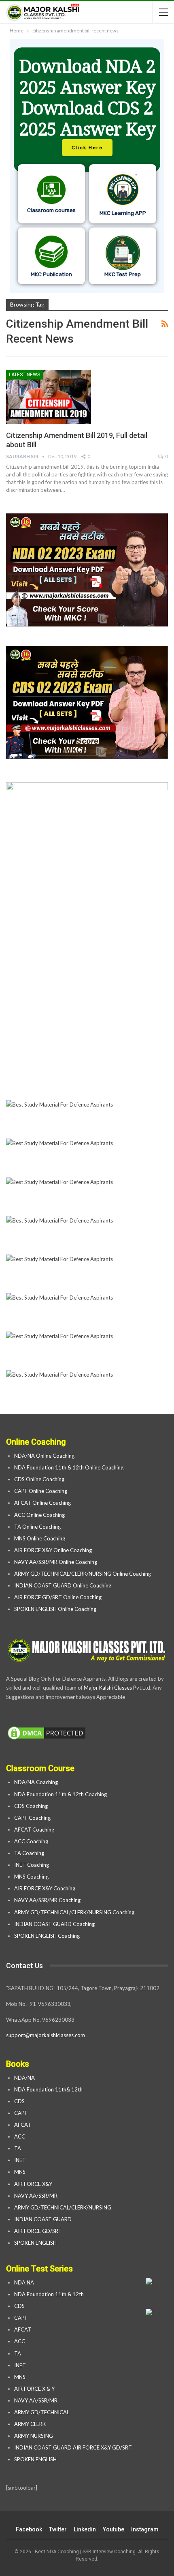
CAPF (21, 2113)
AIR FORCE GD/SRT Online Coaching (58, 1597)
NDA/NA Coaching (36, 1782)
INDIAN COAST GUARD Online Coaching (63, 1585)
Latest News (24, 375)
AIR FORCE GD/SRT (39, 2231)
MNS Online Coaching (40, 1538)
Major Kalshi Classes (108, 1688)
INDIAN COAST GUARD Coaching (54, 1924)
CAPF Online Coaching (41, 1491)
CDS (19, 2101)
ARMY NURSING (34, 2436)
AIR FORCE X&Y (34, 2184)
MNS (20, 2172)
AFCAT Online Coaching (42, 1503)
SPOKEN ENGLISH (36, 2243)
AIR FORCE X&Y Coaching (45, 1888)
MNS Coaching (31, 1877)
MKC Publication (51, 274)
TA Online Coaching (37, 1527)
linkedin (85, 2529)
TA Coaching (29, 1853)
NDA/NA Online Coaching (44, 1456)
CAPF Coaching (32, 1818)
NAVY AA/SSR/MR (36, 2196)
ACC (20, 2136)
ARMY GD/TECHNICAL (42, 2412)
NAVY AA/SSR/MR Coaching (47, 1900)
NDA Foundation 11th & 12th (49, 2294)
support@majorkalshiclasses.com (46, 2035)
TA (18, 2148)
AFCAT (23, 2125)
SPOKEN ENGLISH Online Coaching (55, 1609)
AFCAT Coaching (34, 1830)
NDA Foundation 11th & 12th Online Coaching (69, 1467)
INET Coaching (32, 1865)
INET (20, 2160)
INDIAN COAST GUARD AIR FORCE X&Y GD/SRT (73, 2447)
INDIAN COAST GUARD (43, 2219)
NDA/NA (24, 2078)
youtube (114, 2529)
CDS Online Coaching (39, 1479)
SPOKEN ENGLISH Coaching (47, 1936)
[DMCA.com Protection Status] (47, 1733)
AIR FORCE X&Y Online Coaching (53, 1550)
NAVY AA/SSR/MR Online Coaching (56, 1562)
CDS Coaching (31, 1806)
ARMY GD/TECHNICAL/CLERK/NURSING (63, 2207)
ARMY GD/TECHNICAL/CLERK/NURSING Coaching (74, 1912)
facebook (29, 2529)
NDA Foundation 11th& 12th (48, 2089)
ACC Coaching (31, 1841)
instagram (145, 2529)
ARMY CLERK (30, 2424)
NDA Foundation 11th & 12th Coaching (60, 1794)
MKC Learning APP (123, 213)
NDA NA (24, 2282)
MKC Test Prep (123, 274)
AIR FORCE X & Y (34, 2389)
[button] (87, 166)
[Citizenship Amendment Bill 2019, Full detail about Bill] (49, 397)
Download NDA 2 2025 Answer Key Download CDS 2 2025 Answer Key (87, 97)
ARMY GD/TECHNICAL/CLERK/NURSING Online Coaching (83, 1574)
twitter (58, 2529)
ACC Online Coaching (39, 1515)
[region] (87, 166)
